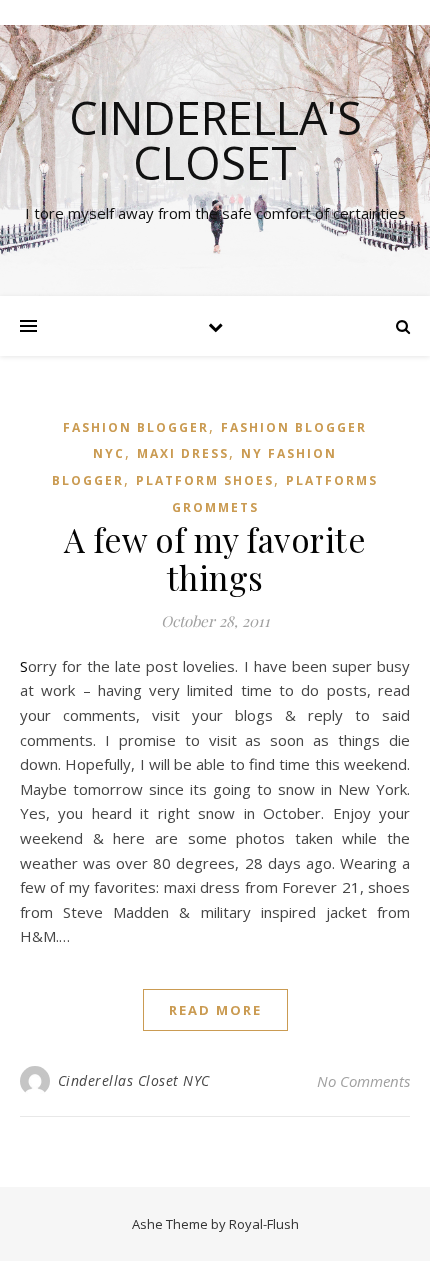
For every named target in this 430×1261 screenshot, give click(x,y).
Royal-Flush (264, 1224)
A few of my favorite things (215, 558)
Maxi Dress (183, 453)
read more (215, 1010)
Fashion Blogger (136, 427)
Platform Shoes (205, 480)
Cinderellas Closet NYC (134, 1080)
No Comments (363, 1081)
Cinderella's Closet (215, 140)
